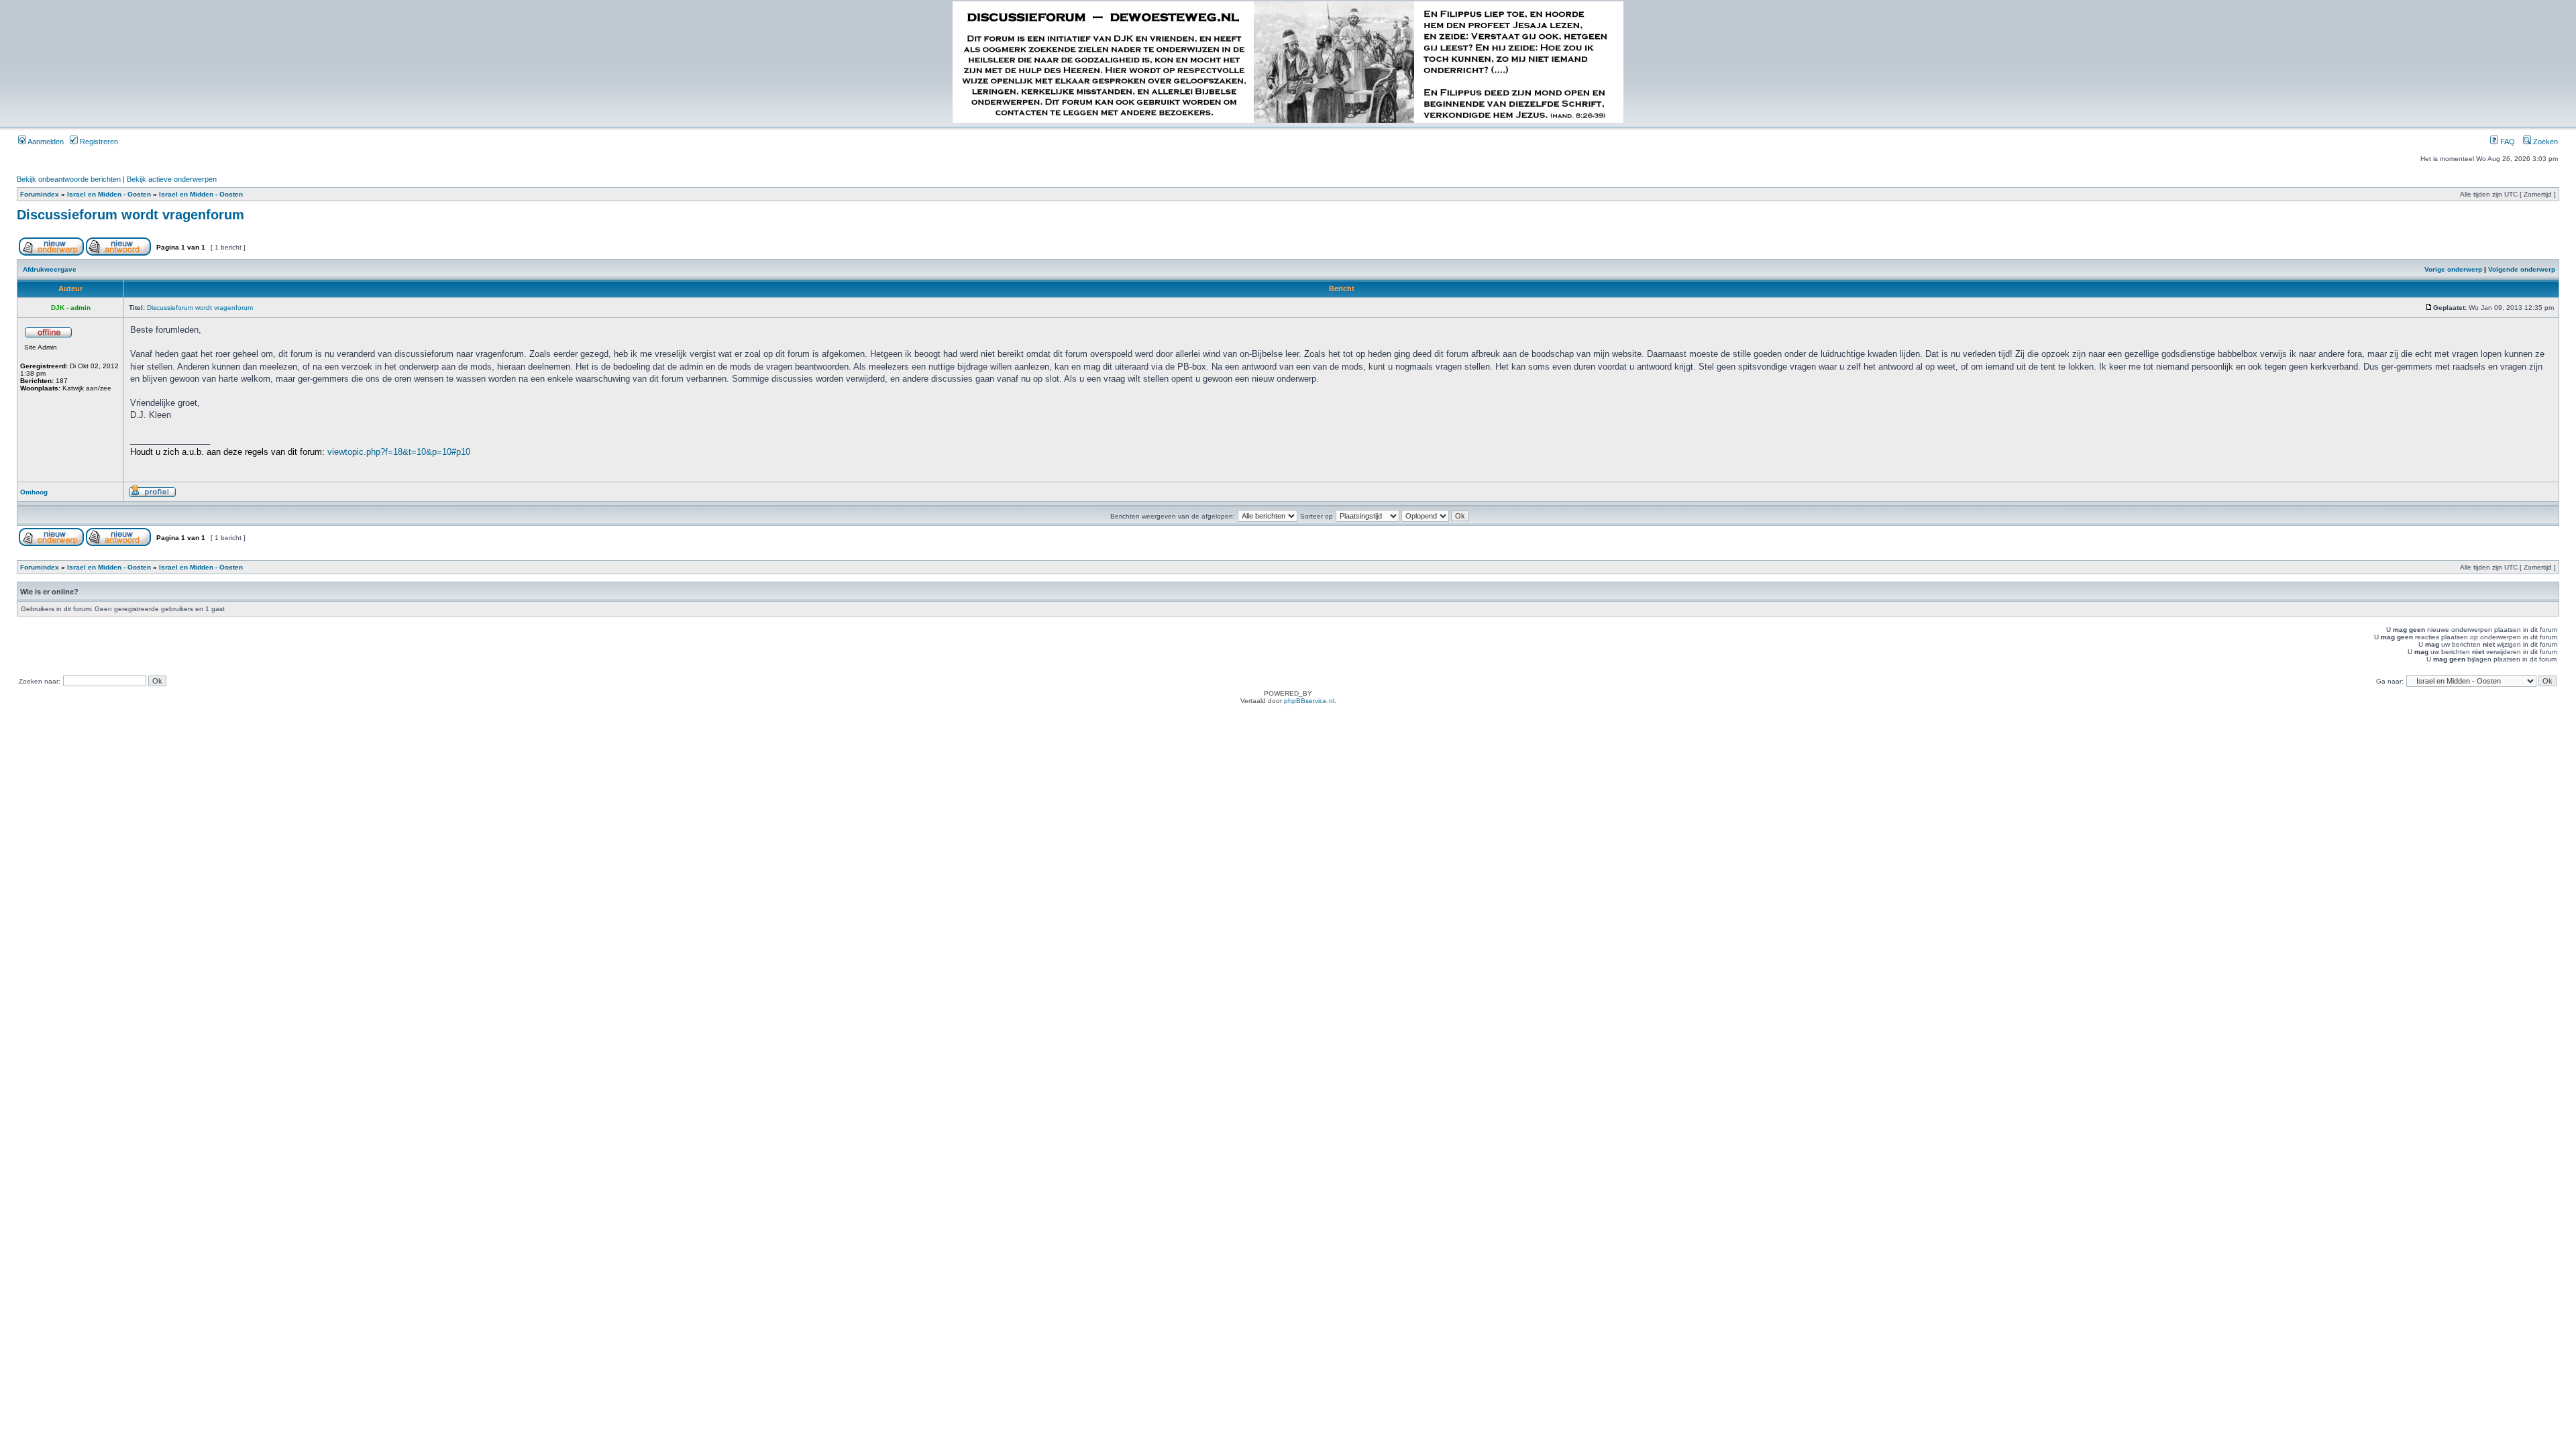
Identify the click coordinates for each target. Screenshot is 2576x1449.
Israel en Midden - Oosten (109, 194)
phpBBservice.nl (1309, 701)
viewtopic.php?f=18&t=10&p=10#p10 (399, 452)
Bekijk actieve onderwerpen (172, 179)
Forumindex (40, 194)
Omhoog (34, 492)
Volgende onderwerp (2522, 269)
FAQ (2507, 142)
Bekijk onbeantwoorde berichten (69, 179)
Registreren (98, 142)
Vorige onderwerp (2453, 269)
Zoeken (2544, 142)
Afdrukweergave (50, 269)
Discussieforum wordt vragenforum (130, 215)
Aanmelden (45, 142)
